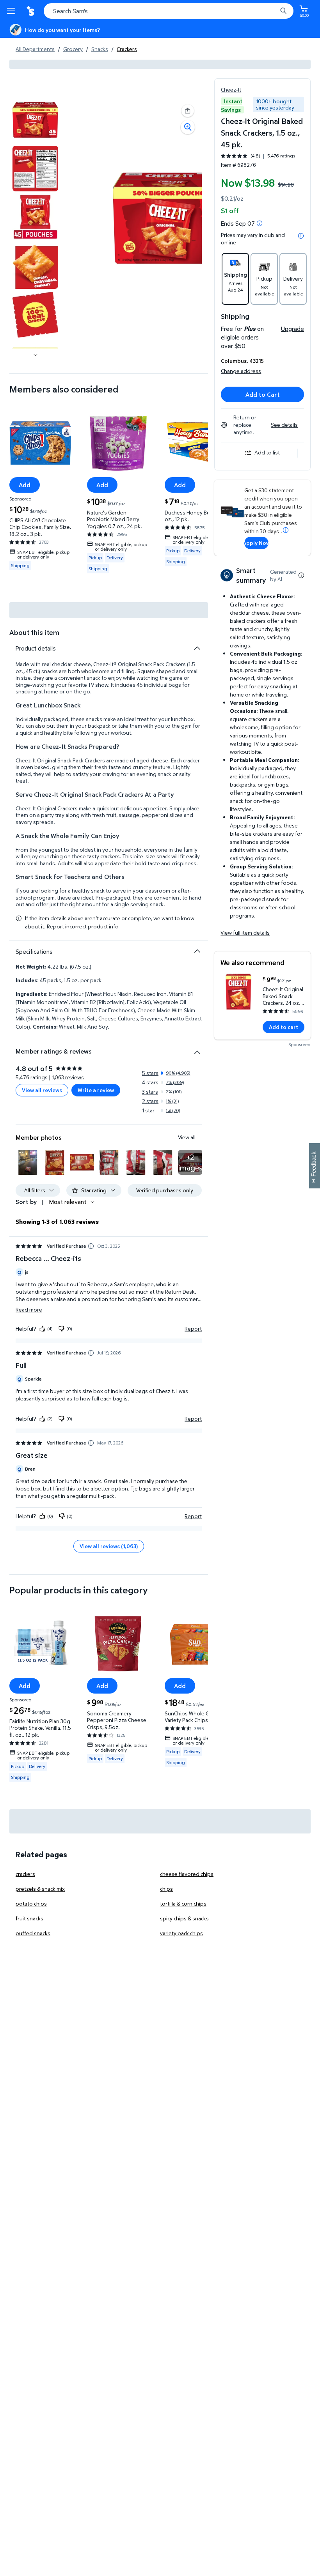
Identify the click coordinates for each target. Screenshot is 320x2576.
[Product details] (197, 648)
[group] (258, 156)
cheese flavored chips (187, 1874)
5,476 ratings (281, 156)
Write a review (96, 1090)
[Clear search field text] (273, 11)
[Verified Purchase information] (91, 1246)
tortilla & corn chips (183, 1903)
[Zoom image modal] (188, 127)
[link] (190, 1162)
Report (193, 1328)
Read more (29, 1309)
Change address (241, 371)
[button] (188, 111)
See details (284, 425)
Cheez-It (231, 89)
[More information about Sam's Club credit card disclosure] (286, 530)
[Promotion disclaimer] (260, 223)
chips (166, 1889)
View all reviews (42, 1090)
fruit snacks (29, 1918)
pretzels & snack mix (40, 1889)
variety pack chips (181, 1933)
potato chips (31, 1903)
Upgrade (292, 329)
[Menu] (12, 11)
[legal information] (301, 236)
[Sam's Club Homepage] (31, 11)
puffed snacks (33, 1933)
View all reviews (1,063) (109, 1546)
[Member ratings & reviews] (197, 1049)
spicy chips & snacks (184, 1918)
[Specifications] (197, 951)
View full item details (245, 933)
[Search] (283, 11)
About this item (34, 632)
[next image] (36, 355)
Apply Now (256, 543)
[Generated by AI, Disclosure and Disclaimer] (301, 575)
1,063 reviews (68, 1077)
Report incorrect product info (83, 926)
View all (187, 1137)
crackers (25, 1874)
